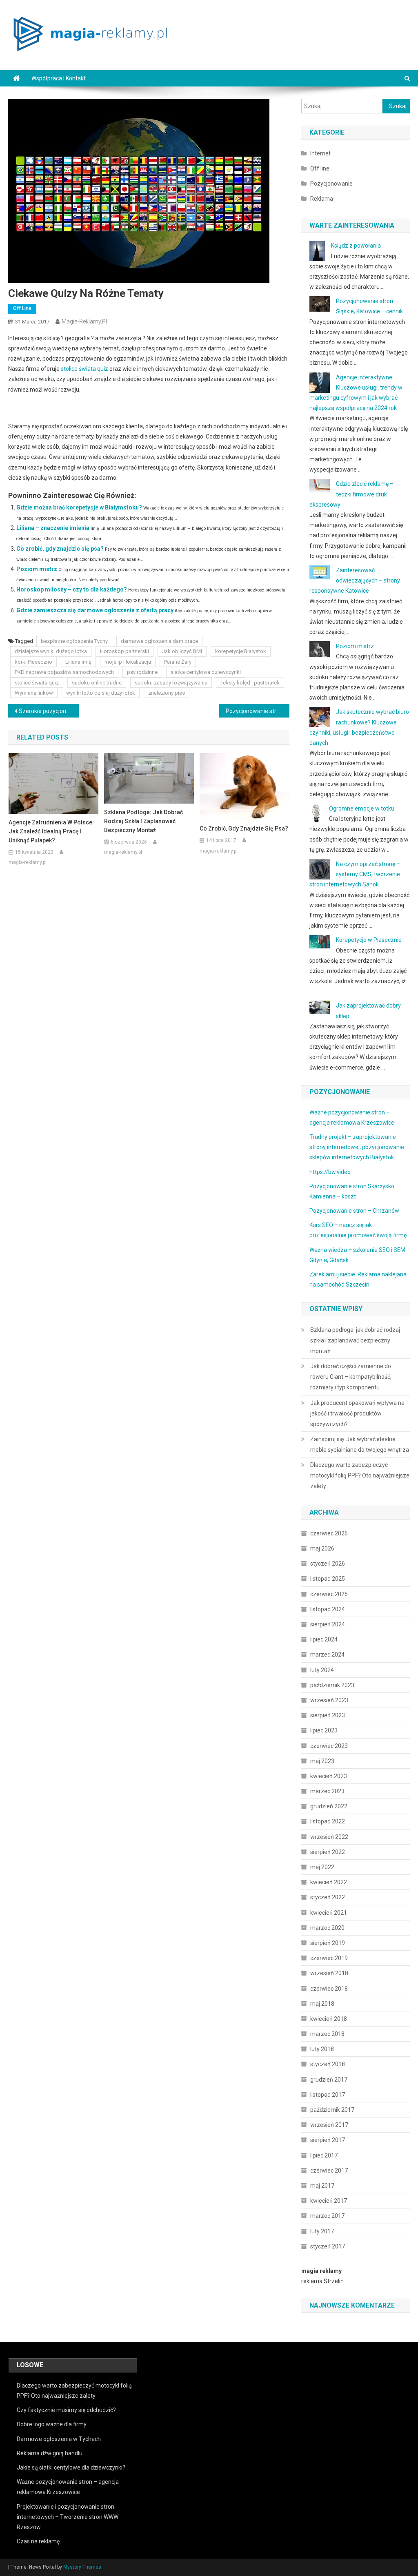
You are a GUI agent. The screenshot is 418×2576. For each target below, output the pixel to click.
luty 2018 (322, 2049)
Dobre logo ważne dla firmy (52, 2424)
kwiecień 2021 (329, 1913)
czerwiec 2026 (329, 1533)
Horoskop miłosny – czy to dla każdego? (72, 589)
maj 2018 (322, 2004)
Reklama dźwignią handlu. (50, 2453)
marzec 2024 (327, 1655)
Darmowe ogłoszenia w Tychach (59, 2439)
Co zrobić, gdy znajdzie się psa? (60, 549)
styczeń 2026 (328, 1564)
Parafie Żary (178, 662)
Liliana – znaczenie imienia (53, 528)
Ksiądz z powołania (356, 246)
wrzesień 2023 (329, 1700)
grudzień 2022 (329, 1806)
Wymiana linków (34, 693)
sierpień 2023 (328, 1715)
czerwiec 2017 (329, 2171)
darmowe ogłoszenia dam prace (159, 641)
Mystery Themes (82, 2567)
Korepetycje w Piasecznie (369, 940)
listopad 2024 (328, 1609)
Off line (22, 308)
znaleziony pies (167, 693)
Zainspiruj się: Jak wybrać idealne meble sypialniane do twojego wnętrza (360, 1444)
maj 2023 (322, 1761)
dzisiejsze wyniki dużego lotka (51, 651)
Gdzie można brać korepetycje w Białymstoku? (79, 507)
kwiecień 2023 (329, 1776)
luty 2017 (322, 2231)
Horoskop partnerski (125, 651)
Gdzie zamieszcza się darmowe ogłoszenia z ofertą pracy (95, 610)
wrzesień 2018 (329, 1973)
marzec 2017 (327, 2216)
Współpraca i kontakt (59, 78)
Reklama (322, 199)
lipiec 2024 (324, 1639)
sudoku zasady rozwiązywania (171, 683)
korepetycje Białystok (241, 651)
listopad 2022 (328, 1821)
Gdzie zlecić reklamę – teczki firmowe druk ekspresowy (351, 494)
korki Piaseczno (33, 662)
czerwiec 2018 (329, 1989)
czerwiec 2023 (329, 1746)
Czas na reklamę (38, 2541)
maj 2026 (322, 1548)
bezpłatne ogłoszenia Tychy (74, 641)
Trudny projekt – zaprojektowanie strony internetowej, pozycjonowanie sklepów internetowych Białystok (357, 1147)
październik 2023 (332, 1685)
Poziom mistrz (37, 569)
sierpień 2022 (328, 1852)
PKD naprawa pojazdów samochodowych (64, 672)
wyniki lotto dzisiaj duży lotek (101, 693)
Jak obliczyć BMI (182, 651)
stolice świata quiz (84, 369)
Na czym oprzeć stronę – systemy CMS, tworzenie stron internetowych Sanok (355, 874)
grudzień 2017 (329, 2080)
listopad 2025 (328, 1579)
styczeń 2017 (328, 2246)
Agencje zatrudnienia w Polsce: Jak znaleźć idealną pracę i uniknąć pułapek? (51, 831)
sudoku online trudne (97, 683)
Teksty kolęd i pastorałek (250, 683)
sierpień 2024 (328, 1624)
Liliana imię (78, 662)
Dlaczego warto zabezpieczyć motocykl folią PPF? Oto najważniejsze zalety (360, 1475)
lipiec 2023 (324, 1730)
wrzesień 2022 (329, 1837)
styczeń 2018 (328, 2064)
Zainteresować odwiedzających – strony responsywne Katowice (355, 580)
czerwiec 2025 (329, 1594)
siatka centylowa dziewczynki (206, 672)
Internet (320, 153)
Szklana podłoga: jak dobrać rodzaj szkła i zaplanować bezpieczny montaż (143, 821)
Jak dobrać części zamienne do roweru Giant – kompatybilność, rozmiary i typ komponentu (351, 1377)
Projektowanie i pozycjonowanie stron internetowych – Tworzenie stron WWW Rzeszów (68, 2517)
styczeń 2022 (328, 1897)
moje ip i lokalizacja (128, 662)
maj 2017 (322, 2186)
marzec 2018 (327, 2034)
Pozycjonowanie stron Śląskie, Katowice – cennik (258, 711)
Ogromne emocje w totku (362, 808)
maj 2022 (322, 1867)
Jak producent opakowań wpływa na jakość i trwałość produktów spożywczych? (357, 1413)
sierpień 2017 (328, 2140)
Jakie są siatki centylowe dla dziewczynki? (71, 2467)
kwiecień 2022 (329, 1882)
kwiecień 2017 (329, 2201)
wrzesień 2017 (329, 2125)
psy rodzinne (142, 672)
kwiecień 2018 (329, 2019)
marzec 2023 (327, 1791)
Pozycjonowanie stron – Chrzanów (354, 1211)
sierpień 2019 (328, 1943)
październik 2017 (332, 2110)
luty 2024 (322, 1670)
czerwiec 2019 (329, 1958)
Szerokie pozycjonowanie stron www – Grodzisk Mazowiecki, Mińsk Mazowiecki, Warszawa (49, 711)
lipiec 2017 (324, 2155)
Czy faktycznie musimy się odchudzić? (66, 2410)
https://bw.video (330, 1172)
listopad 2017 (328, 2095)
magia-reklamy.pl (84, 321)
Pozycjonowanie (331, 184)
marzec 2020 (327, 1928)
